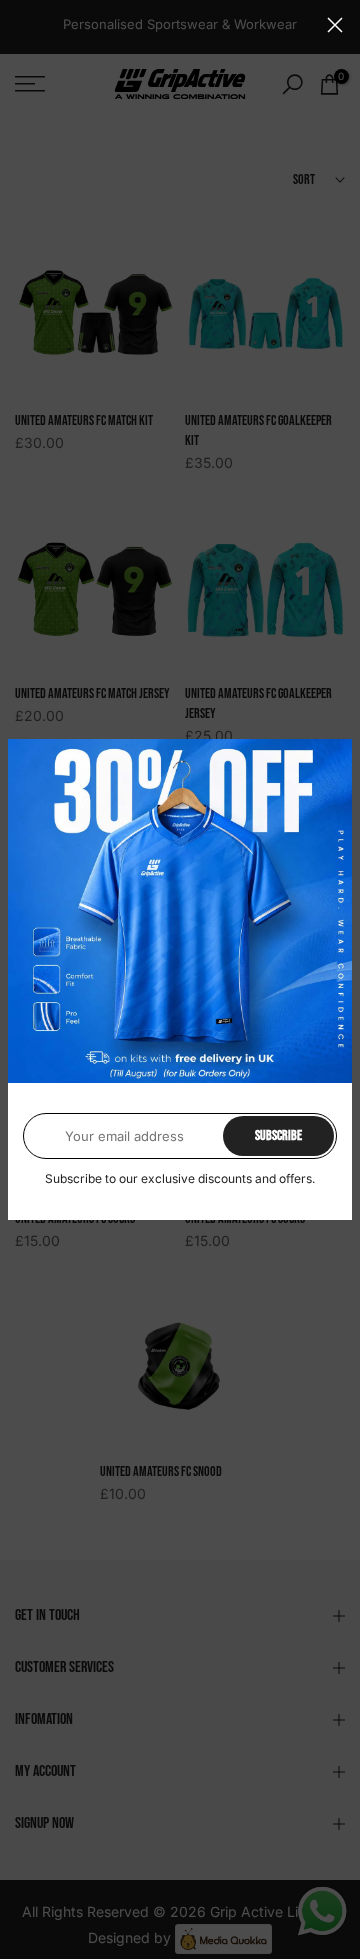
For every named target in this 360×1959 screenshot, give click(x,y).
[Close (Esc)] (335, 25)
